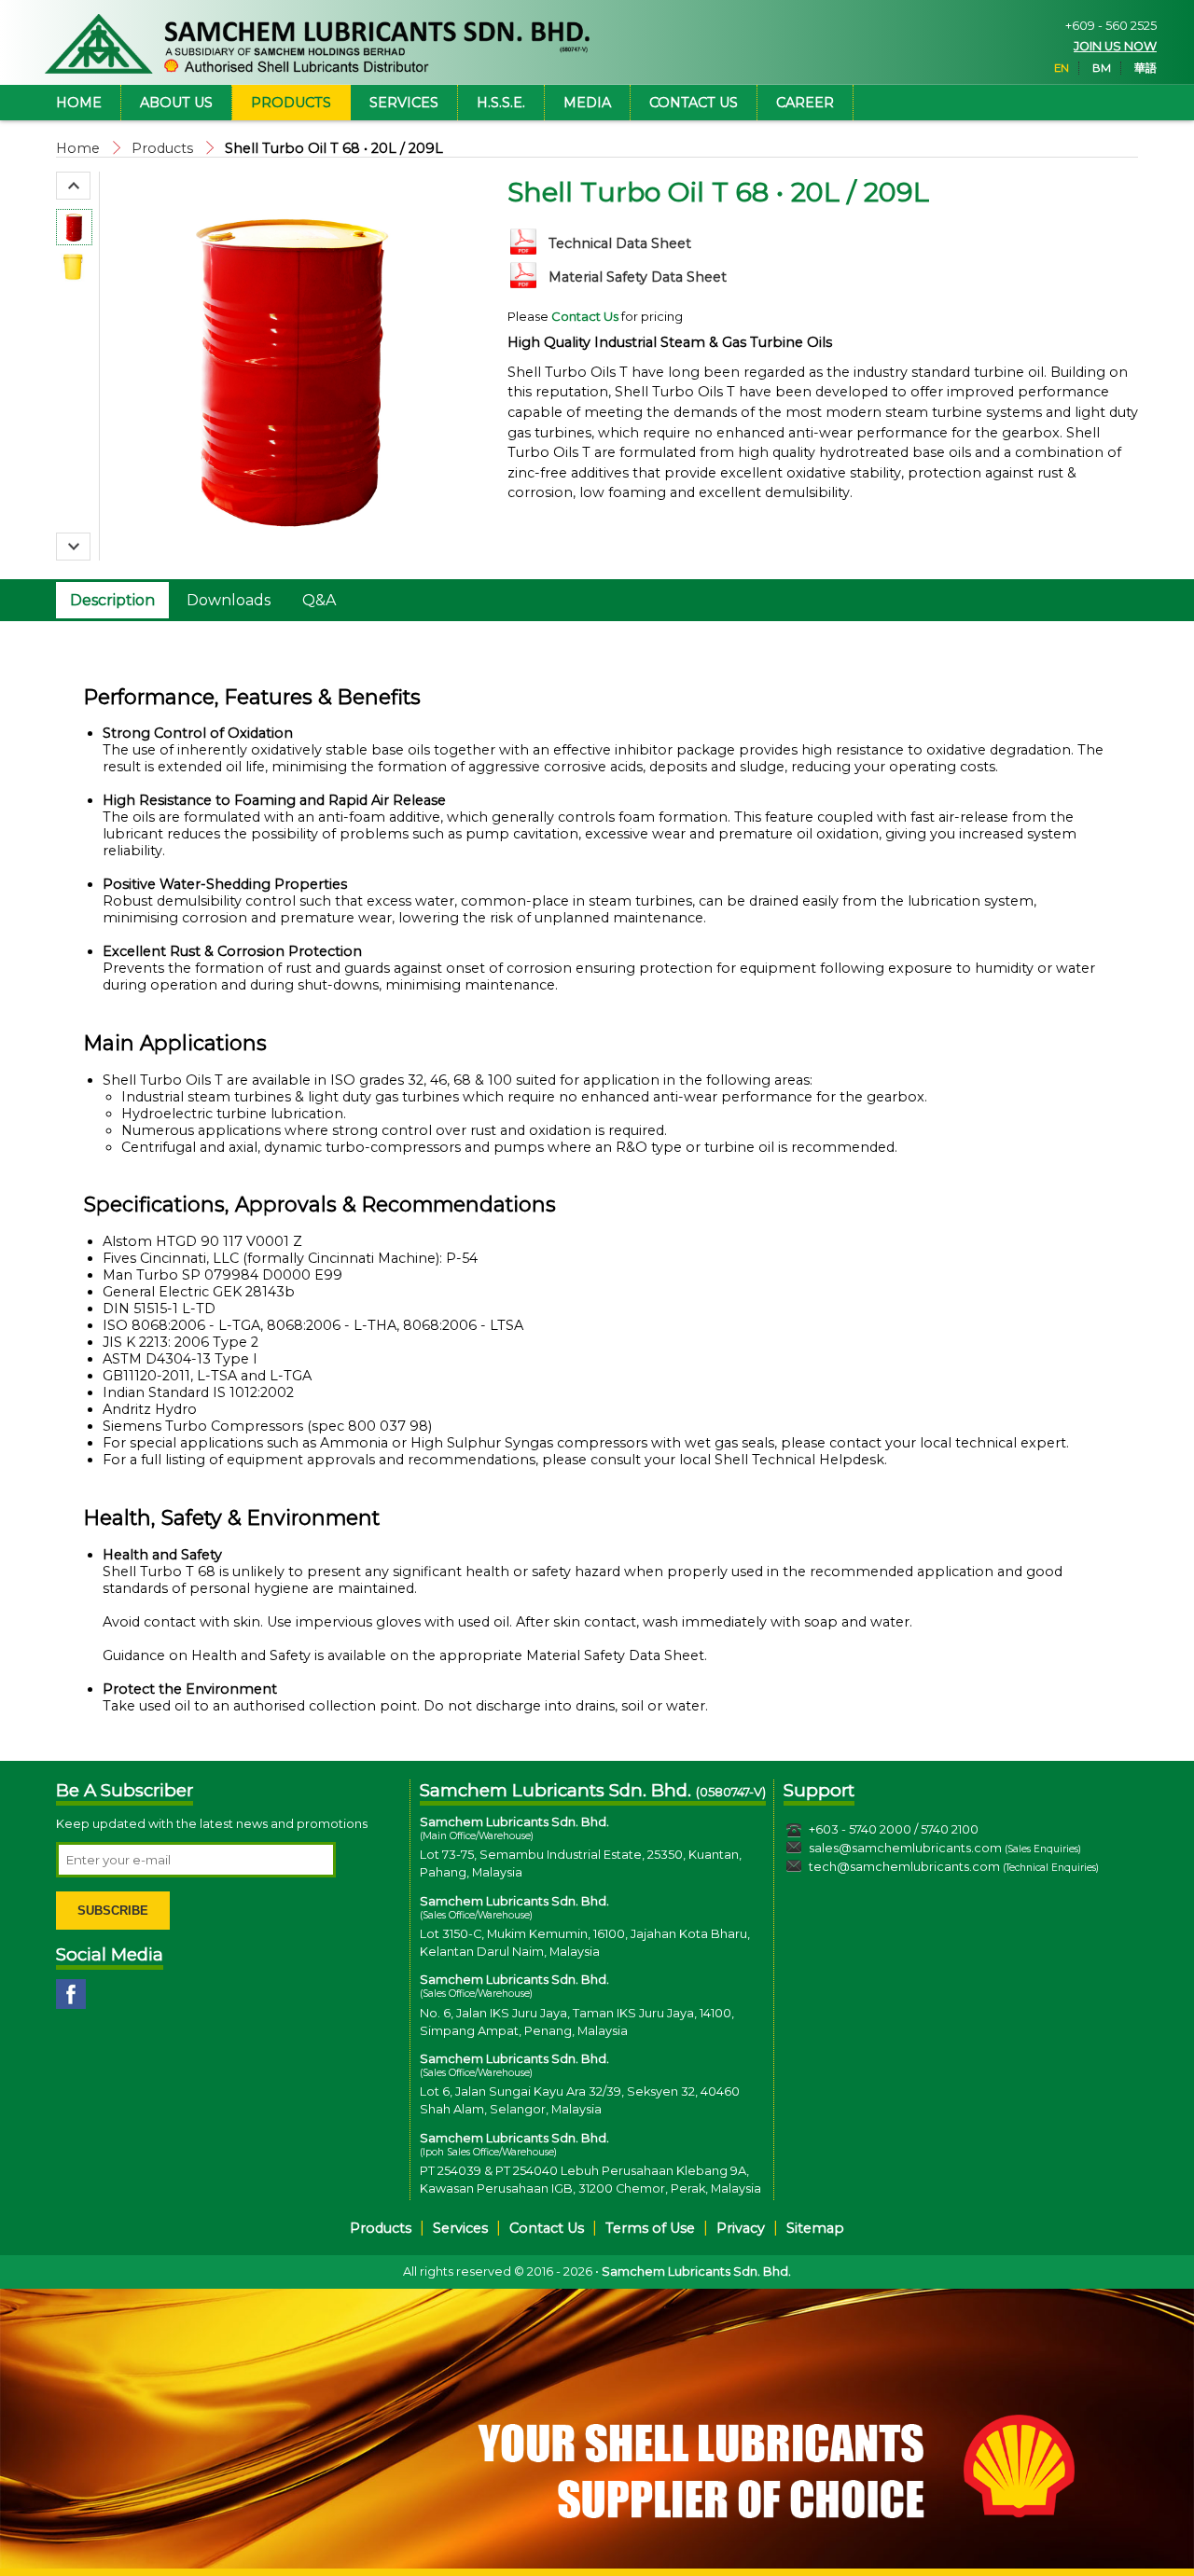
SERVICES (404, 103)
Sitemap (815, 2228)
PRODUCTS (291, 103)
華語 (1145, 68)
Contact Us (547, 2228)
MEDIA (587, 103)
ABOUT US (176, 103)
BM (1102, 68)
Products (162, 148)
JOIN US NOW (1115, 46)
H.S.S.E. (501, 103)
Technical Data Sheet (620, 243)
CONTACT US (694, 103)
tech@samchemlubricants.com (904, 1867)
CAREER (805, 103)
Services (460, 2228)
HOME (79, 103)
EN (1062, 68)
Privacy (741, 2228)
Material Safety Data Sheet (638, 277)
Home (78, 148)
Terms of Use (650, 2228)
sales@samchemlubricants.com (905, 1848)
